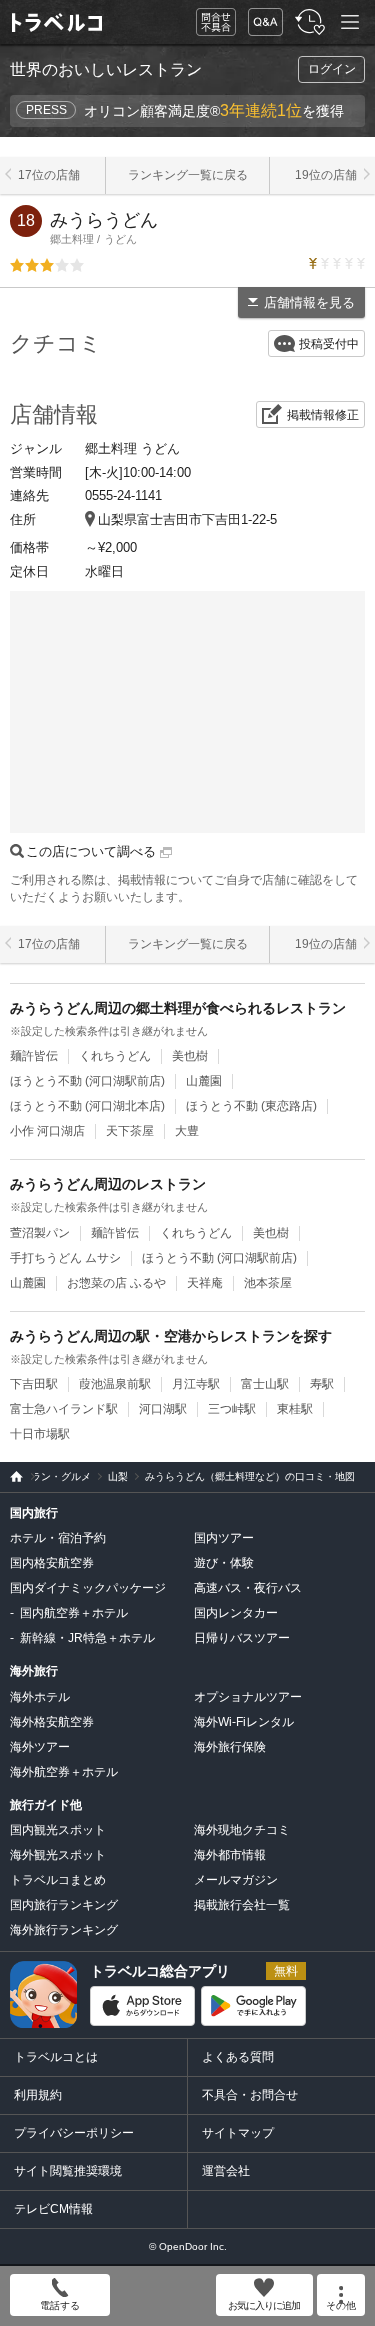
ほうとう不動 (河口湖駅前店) (87, 1081)
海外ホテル (40, 1697)
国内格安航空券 (52, 1563)
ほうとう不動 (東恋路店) (251, 1106)
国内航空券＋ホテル (74, 1613)
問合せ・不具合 (209, 22)
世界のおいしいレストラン (106, 69)
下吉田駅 (34, 1384)
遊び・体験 (224, 1563)
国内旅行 (34, 1513)
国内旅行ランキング (64, 1905)
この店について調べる (93, 851)
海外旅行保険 (230, 1747)
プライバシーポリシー (74, 2133)
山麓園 (204, 1081)
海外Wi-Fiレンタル (244, 1722)
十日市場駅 (40, 1434)
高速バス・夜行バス (248, 1588)
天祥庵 (205, 1283)
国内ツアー (224, 1538)
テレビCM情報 (53, 2209)
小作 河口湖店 (47, 1131)
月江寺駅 (196, 1384)
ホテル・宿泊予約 (58, 1538)
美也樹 (190, 1056)
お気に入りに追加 (264, 2305)
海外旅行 (34, 1671)
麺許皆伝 (34, 1056)
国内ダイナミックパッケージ (88, 1588)
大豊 (187, 1131)
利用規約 (38, 2095)
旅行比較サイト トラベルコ (11, 1477)
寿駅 (322, 1384)
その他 (341, 2305)
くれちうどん (115, 1056)
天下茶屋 (130, 1131)
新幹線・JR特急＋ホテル (87, 1638)
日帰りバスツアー (242, 1638)
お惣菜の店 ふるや (116, 1283)
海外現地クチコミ (242, 1830)
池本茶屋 (268, 1283)
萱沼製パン (40, 1233)
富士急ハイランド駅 (64, 1409)
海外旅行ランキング (64, 1930)
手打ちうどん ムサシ (65, 1258)
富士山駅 (265, 1384)
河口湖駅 (163, 1409)
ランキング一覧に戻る (188, 175)
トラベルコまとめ (58, 1880)
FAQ (261, 16)
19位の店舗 (326, 175)
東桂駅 (295, 1409)
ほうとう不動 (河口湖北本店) (87, 1106)
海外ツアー (40, 1747)
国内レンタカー (236, 1613)
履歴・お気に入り (308, 22)
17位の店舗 (49, 175)
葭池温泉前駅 (115, 1384)
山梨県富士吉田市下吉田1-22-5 (187, 519)
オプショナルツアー (248, 1697)
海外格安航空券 (52, 1722)
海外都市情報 (230, 1855)
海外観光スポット (58, 1855)
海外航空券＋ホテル (64, 1772)
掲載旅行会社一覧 (242, 1905)
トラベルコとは (56, 2057)
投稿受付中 (329, 344)
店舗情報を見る (309, 302)
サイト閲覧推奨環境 (68, 2171)
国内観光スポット (58, 1830)
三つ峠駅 (232, 1409)
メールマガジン (236, 1880)
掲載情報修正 (323, 415)
